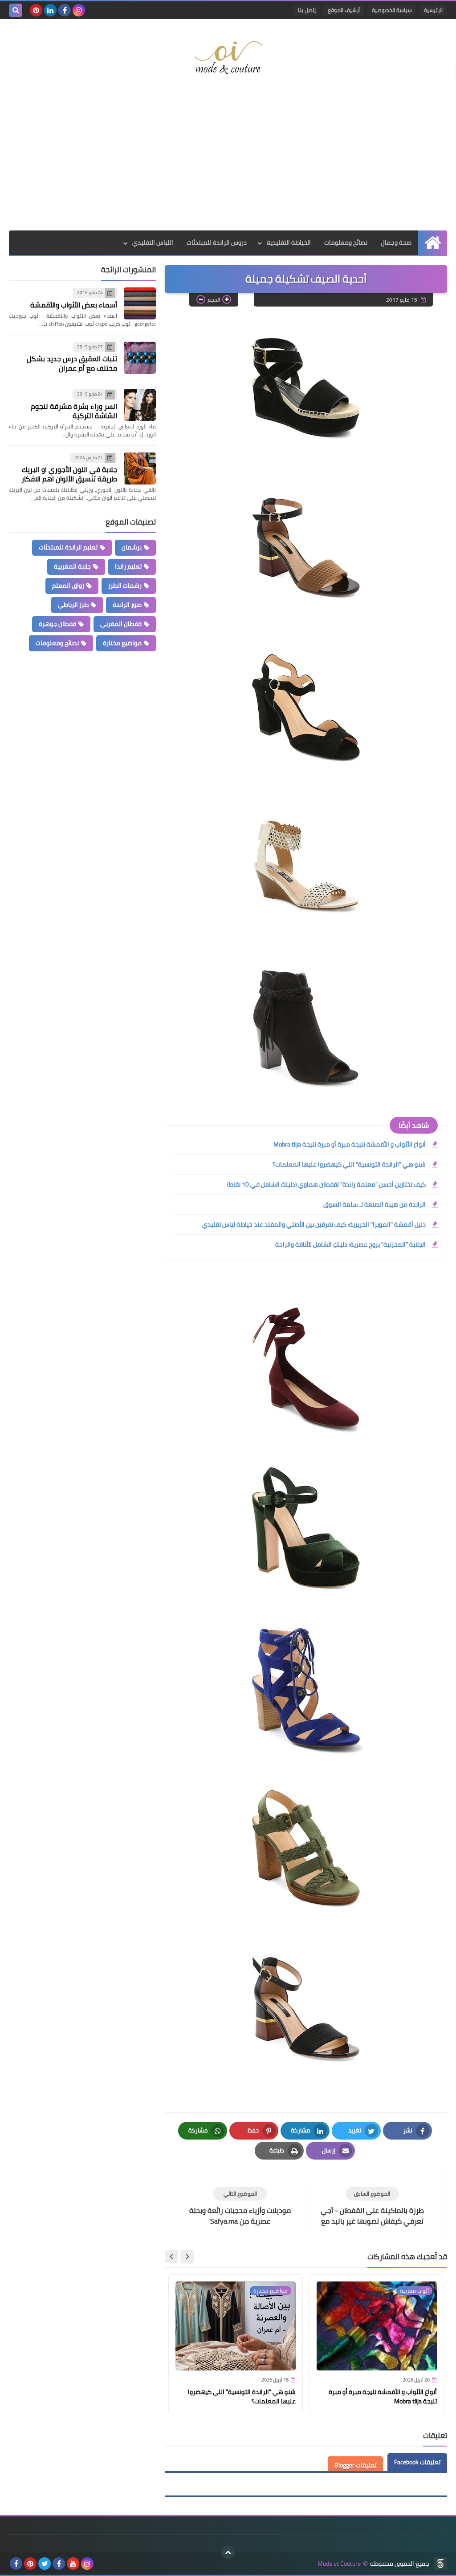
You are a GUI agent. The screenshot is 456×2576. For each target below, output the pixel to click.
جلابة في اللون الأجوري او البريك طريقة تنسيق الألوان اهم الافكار (69, 474)
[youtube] (73, 2564)
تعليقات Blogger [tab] (355, 2465)
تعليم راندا (128, 566)
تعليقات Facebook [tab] (417, 2462)
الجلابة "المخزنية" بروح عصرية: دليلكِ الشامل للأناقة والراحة (350, 1244)
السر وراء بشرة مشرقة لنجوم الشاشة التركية (74, 411)
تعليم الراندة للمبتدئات (68, 547)
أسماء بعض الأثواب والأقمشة (74, 305)
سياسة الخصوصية (392, 10)
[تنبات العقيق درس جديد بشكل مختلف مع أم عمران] (140, 358)
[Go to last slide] (187, 2257)
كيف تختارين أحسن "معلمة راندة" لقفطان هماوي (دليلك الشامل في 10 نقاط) (326, 1184)
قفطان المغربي (121, 624)
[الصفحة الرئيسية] (433, 243)
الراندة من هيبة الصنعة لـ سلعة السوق (375, 1204)
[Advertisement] (228, 159)
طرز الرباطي (73, 605)
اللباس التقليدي (153, 242)
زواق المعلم (68, 585)
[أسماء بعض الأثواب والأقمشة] (140, 303)
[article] (240, 2207)
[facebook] (65, 10)
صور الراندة (127, 605)
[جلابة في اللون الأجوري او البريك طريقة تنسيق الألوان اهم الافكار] (140, 468)
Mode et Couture (339, 2564)
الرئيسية (433, 10)
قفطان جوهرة (57, 624)
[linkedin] (50, 10)
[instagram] (79, 10)
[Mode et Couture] (228, 58)
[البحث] (16, 10)
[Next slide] (171, 2257)
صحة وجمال (396, 242)
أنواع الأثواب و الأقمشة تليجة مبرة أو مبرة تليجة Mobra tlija (350, 1144)
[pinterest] (36, 10)
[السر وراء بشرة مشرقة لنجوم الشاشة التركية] (140, 405)
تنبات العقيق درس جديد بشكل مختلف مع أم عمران (72, 363)
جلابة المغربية (72, 566)
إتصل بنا (307, 10)
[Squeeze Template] (440, 2564)
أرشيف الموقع (344, 10)
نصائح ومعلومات (346, 242)
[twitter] (45, 2564)
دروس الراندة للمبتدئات (217, 242)
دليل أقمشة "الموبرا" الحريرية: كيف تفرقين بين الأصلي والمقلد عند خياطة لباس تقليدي (314, 1224)
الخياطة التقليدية (289, 242)
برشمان (132, 547)
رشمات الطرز (125, 585)
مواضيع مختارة (122, 643)
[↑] (228, 2552)
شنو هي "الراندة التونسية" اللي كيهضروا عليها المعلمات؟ (349, 1164)
